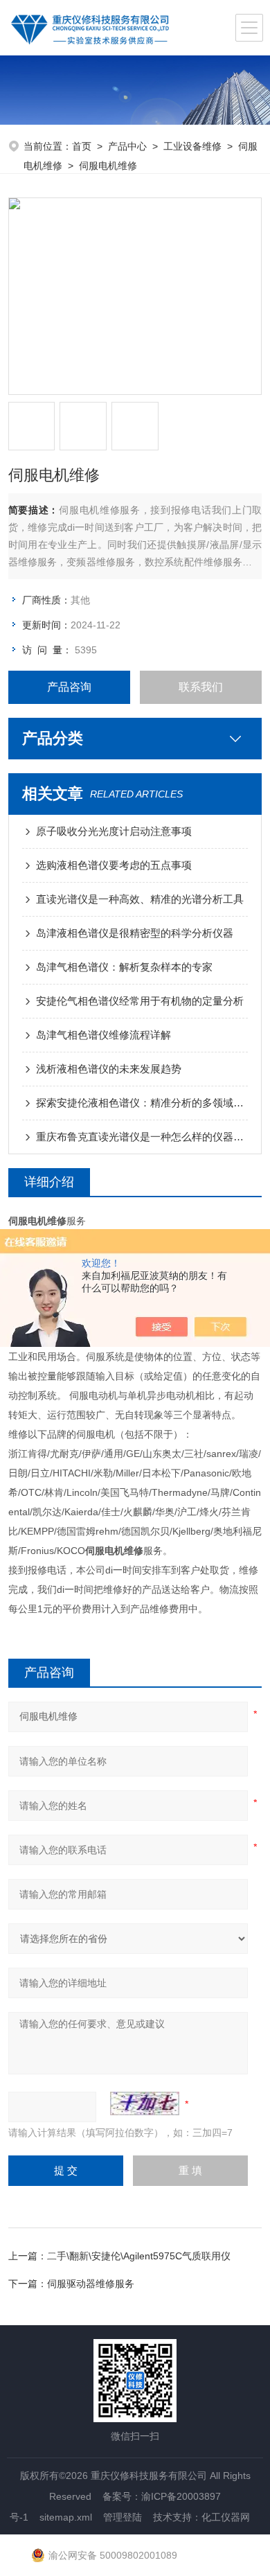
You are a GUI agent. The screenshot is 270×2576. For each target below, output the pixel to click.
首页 (82, 146)
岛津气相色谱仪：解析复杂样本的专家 (124, 967)
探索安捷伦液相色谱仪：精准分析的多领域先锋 (142, 1103)
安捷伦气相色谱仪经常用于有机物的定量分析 (140, 1001)
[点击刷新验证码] (145, 2103)
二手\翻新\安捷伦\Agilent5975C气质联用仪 (139, 2256)
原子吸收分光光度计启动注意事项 (114, 831)
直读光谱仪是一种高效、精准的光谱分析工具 (140, 899)
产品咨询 (69, 687)
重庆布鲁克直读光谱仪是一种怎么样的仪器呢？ (142, 1137)
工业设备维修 (192, 146)
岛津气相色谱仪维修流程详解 (103, 1035)
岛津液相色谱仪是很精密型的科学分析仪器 (135, 933)
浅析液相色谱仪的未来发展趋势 (109, 1069)
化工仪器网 (226, 2517)
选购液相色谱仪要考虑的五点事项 (114, 865)
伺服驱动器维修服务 (91, 2284)
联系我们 (201, 687)
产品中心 (127, 146)
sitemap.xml (66, 2517)
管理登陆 (123, 2517)
